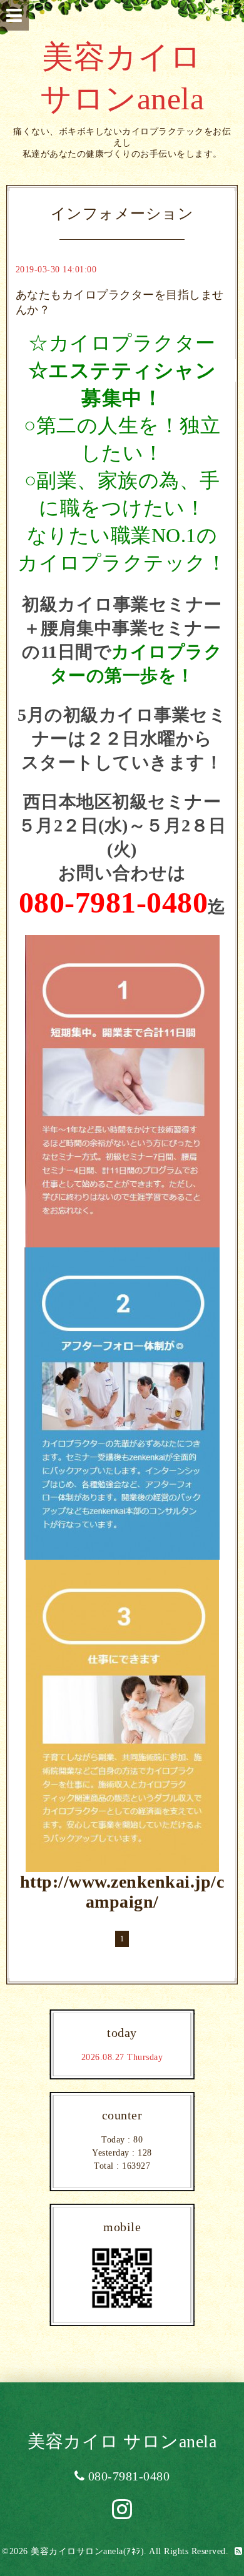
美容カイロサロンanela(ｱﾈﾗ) (87, 2551)
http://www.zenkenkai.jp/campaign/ (122, 1892)
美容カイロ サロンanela (122, 2441)
